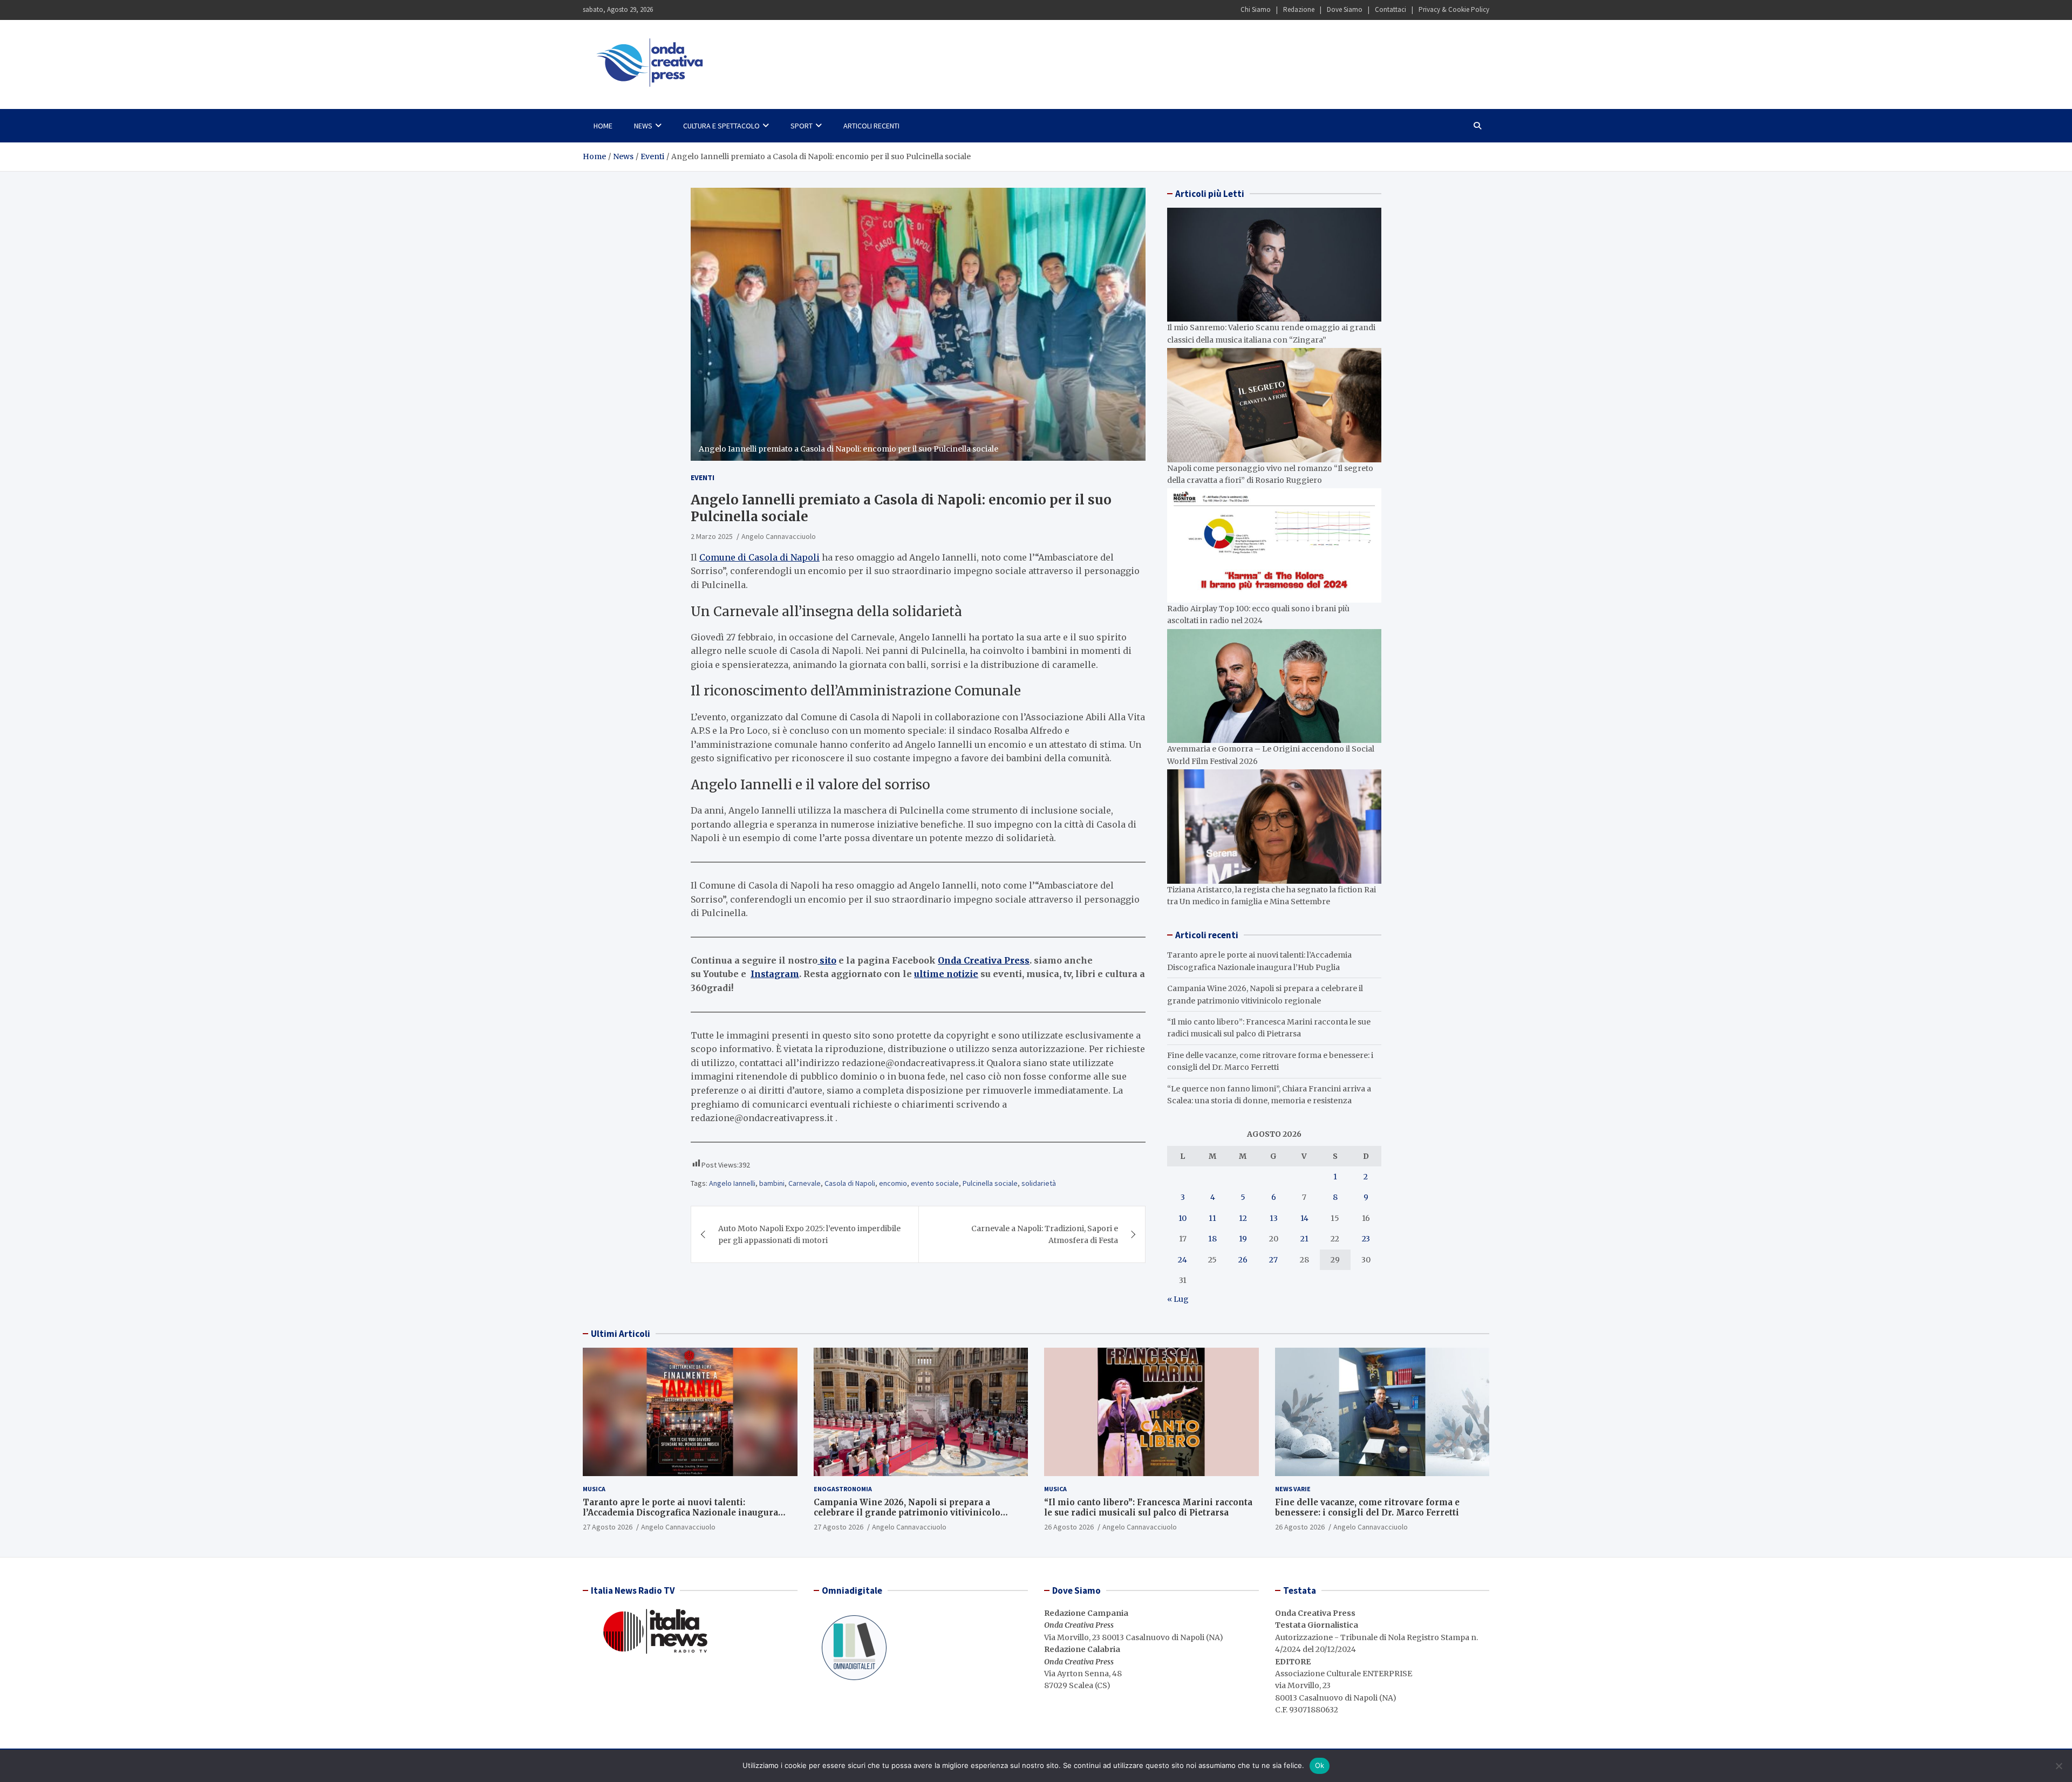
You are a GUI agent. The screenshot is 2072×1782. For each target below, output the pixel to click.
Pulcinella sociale (990, 1183)
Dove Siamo (1345, 9)
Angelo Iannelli (732, 1183)
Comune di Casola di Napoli (759, 557)
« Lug (1178, 1299)
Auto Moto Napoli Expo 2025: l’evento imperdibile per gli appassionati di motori (809, 1234)
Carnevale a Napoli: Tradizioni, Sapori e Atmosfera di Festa (1045, 1234)
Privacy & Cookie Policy (1454, 9)
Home (603, 126)
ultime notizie (946, 974)
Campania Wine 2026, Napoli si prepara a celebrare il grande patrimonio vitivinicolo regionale (907, 1513)
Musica (594, 1489)
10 (1182, 1218)
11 (1212, 1218)
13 (1274, 1218)
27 (1273, 1260)
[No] (2059, 1766)
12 (1243, 1218)
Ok (1320, 1765)
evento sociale (935, 1183)
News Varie (1293, 1489)
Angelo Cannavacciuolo (779, 536)
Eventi (703, 477)
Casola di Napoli (850, 1183)
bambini (772, 1183)
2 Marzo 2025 (712, 536)
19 (1243, 1239)
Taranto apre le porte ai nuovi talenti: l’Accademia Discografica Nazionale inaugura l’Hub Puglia (680, 1513)
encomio (893, 1183)
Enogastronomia (843, 1489)
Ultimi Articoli (621, 1334)
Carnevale (805, 1183)
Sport (802, 126)
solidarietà (1039, 1183)
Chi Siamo (1256, 9)
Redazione (1299, 9)
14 (1304, 1218)
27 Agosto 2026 (608, 1527)
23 (1366, 1239)
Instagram (775, 974)
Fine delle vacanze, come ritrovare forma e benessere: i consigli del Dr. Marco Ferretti (1367, 1508)
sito (827, 960)
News (643, 126)
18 (1212, 1239)
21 (1304, 1239)
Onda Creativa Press (984, 960)
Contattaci (1391, 9)
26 (1243, 1260)
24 (1182, 1260)
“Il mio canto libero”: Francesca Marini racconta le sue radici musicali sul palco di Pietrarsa (1148, 1508)
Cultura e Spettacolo (721, 126)
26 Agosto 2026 (1069, 1527)
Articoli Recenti (871, 126)
